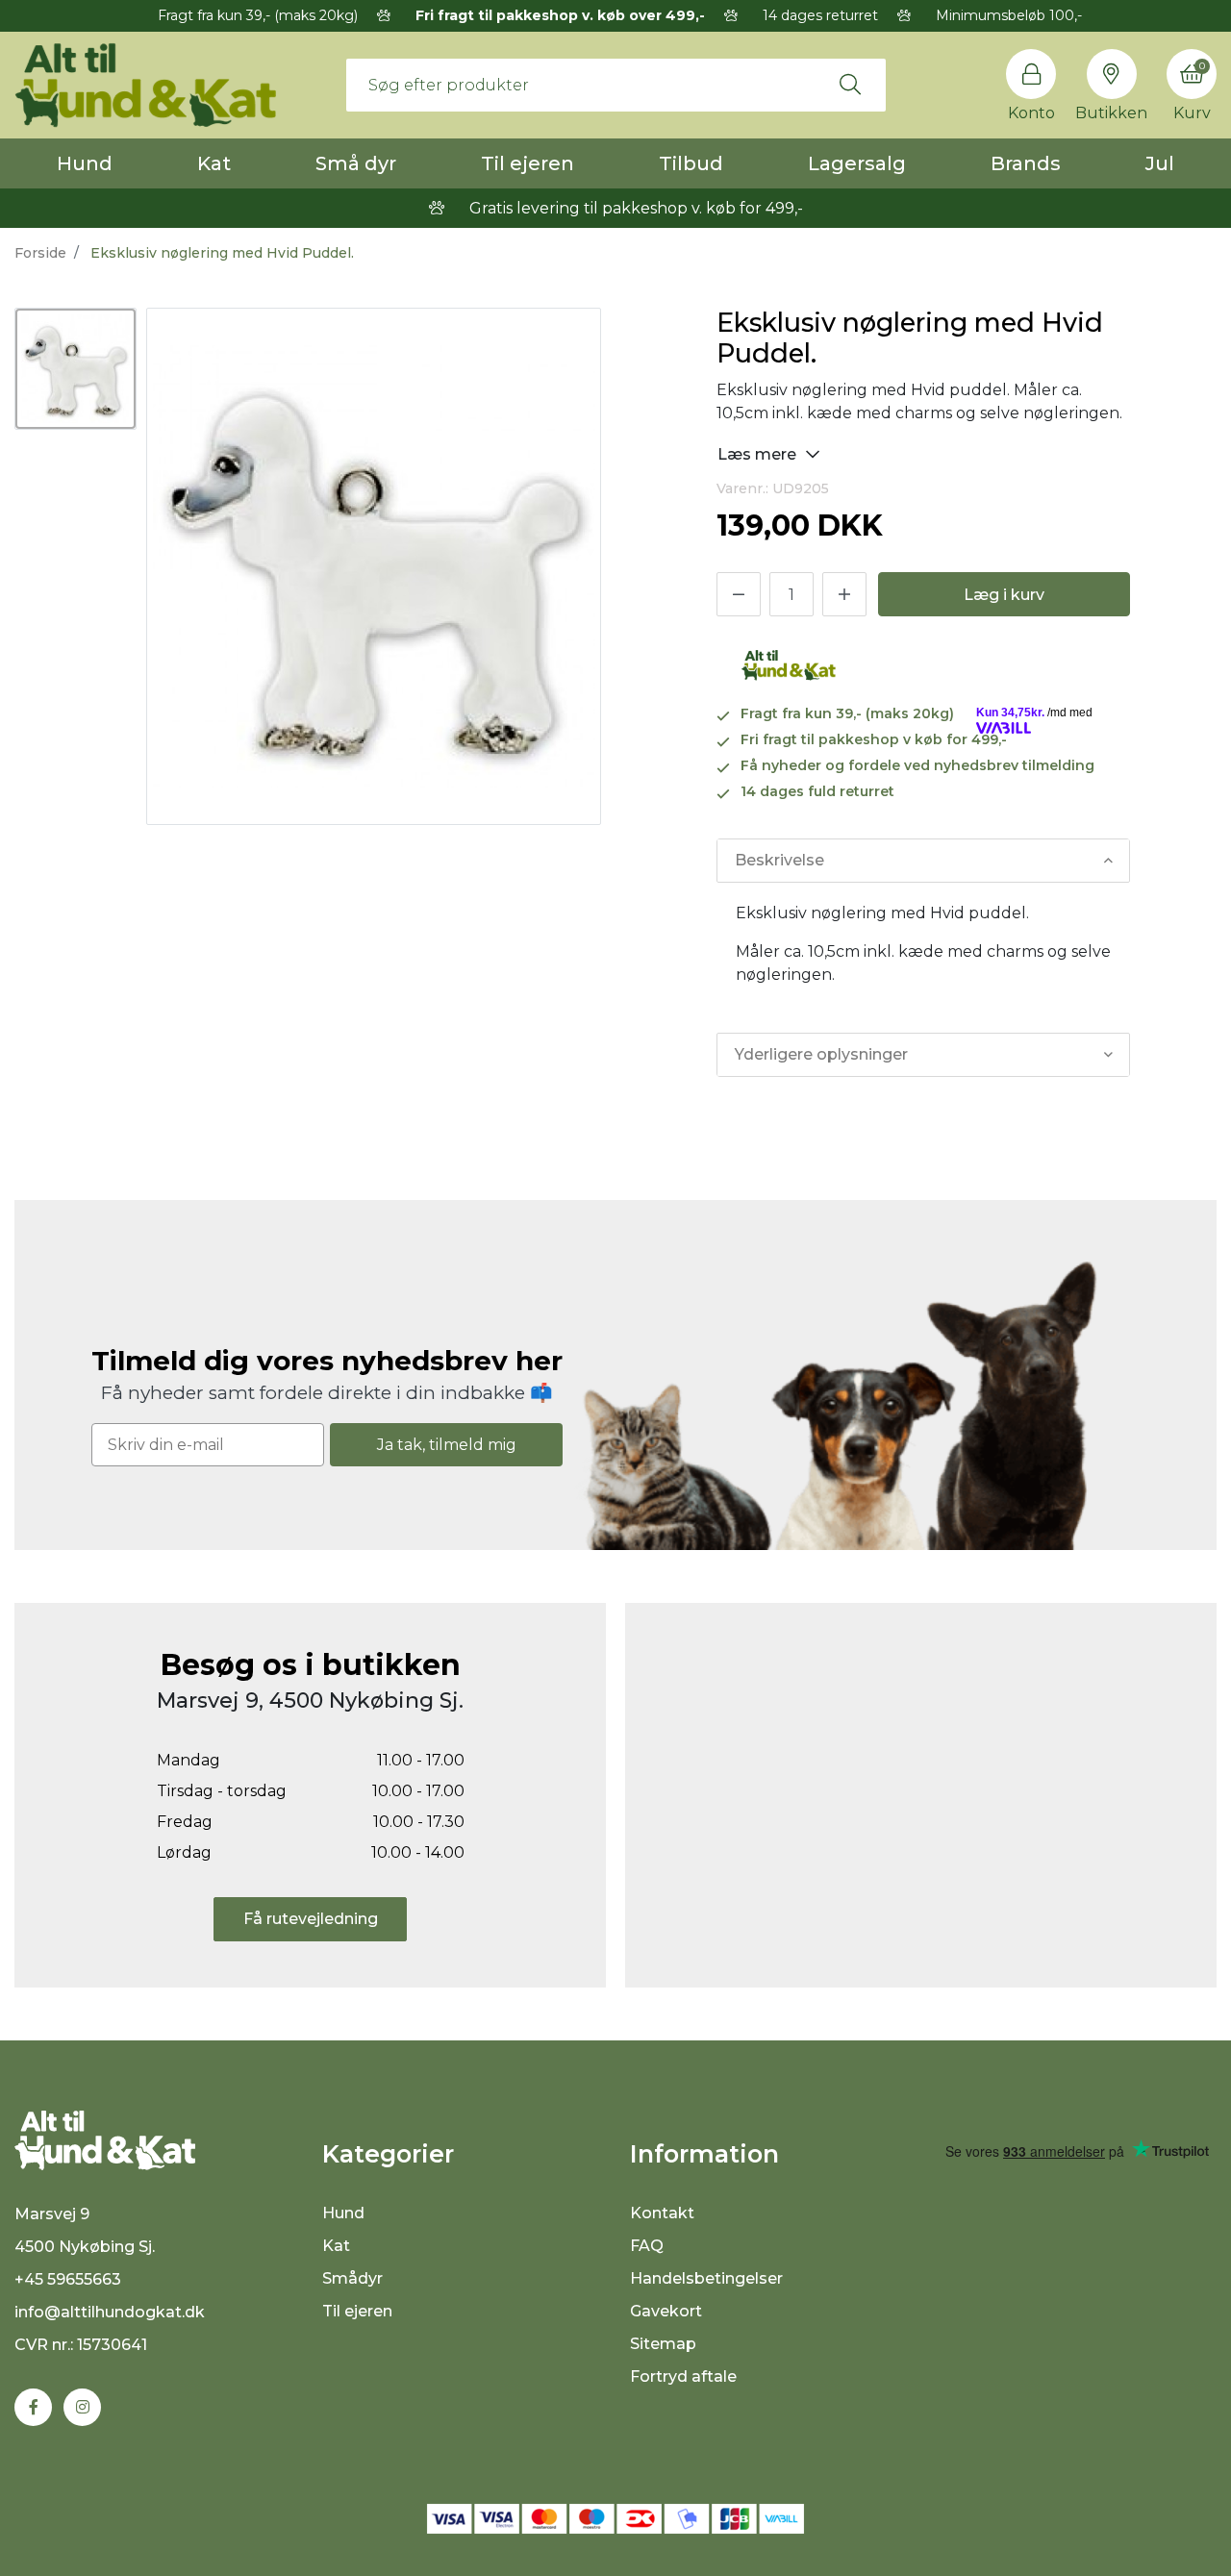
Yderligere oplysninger (821, 1054)
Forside (40, 253)
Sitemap (663, 2344)
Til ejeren (528, 163)
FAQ (647, 2246)
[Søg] (850, 85)
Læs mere (759, 454)
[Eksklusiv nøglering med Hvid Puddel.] (75, 369)
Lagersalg (857, 163)
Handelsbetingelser (706, 2278)
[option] (75, 369)
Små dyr (356, 163)
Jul (1160, 163)
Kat (214, 163)
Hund (85, 163)
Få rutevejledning (311, 1919)
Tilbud (691, 163)
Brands (1026, 163)
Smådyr (352, 2278)
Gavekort (666, 2311)
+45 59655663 (68, 2279)
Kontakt (662, 2213)
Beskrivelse (779, 860)
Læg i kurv (1004, 595)
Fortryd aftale (683, 2376)
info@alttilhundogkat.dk (110, 2312)
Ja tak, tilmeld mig (447, 1445)
